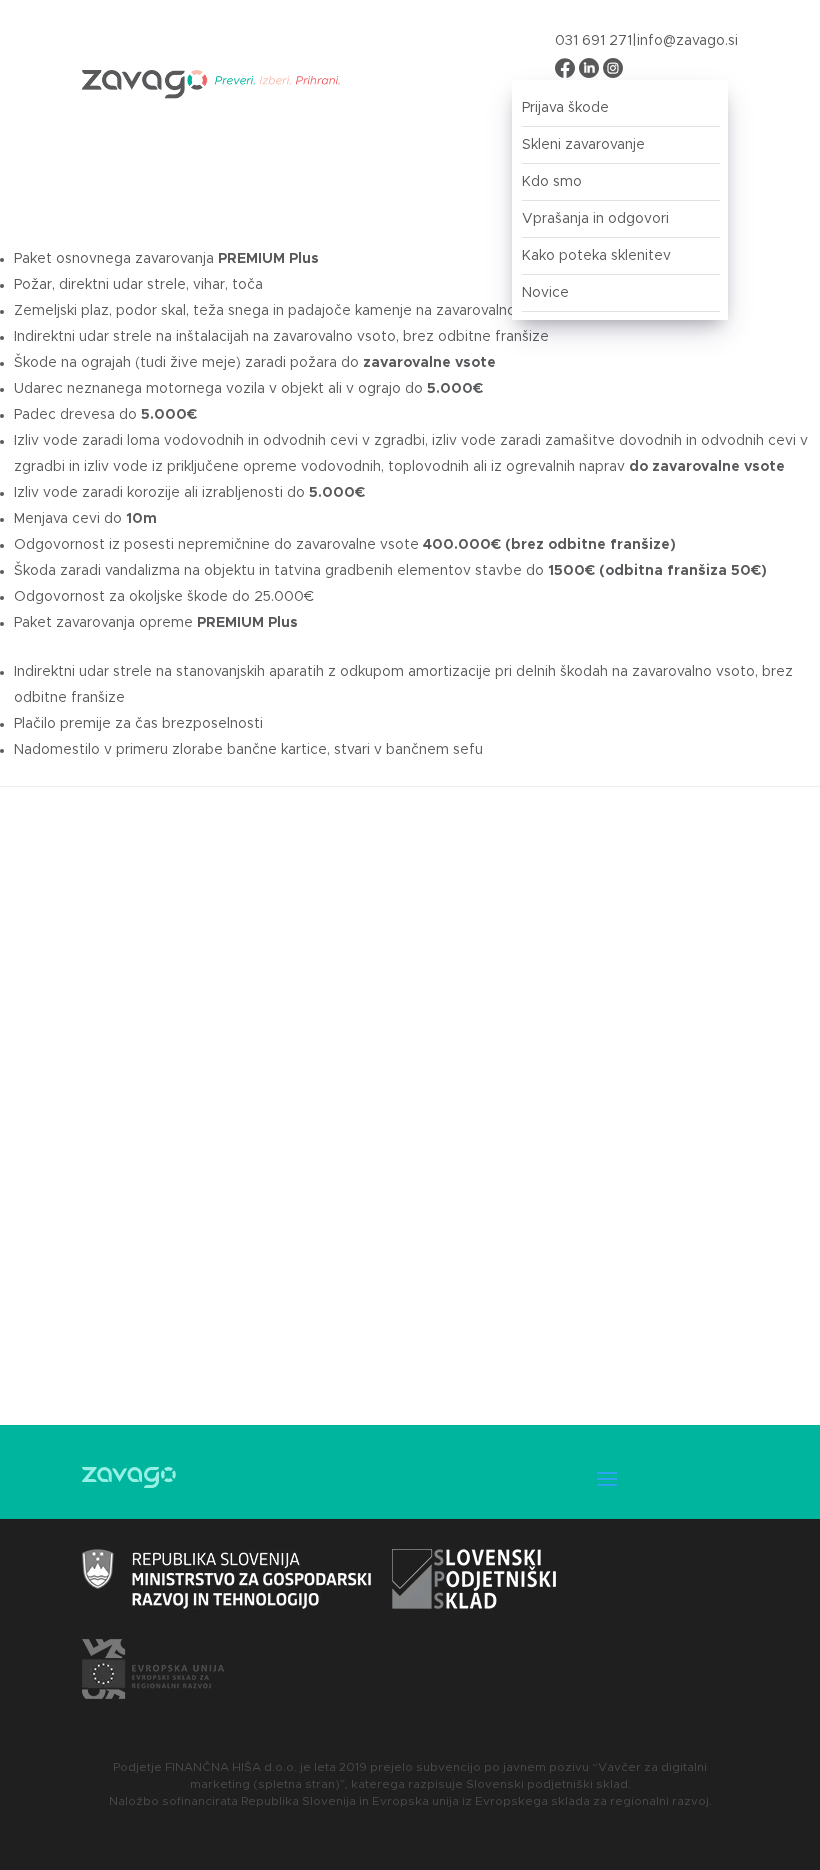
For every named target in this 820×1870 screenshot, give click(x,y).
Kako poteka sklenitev (596, 256)
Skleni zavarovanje (583, 145)
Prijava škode (565, 108)
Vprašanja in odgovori (595, 219)
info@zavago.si (687, 41)
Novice (545, 293)
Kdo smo (552, 182)
